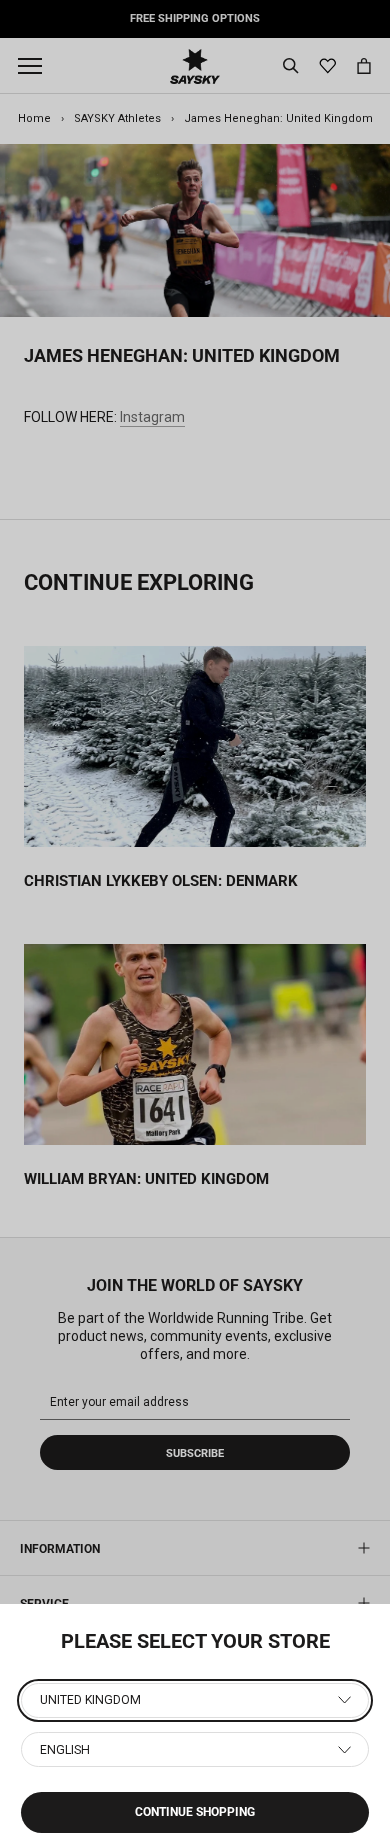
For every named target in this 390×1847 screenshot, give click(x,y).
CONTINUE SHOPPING (195, 1812)
